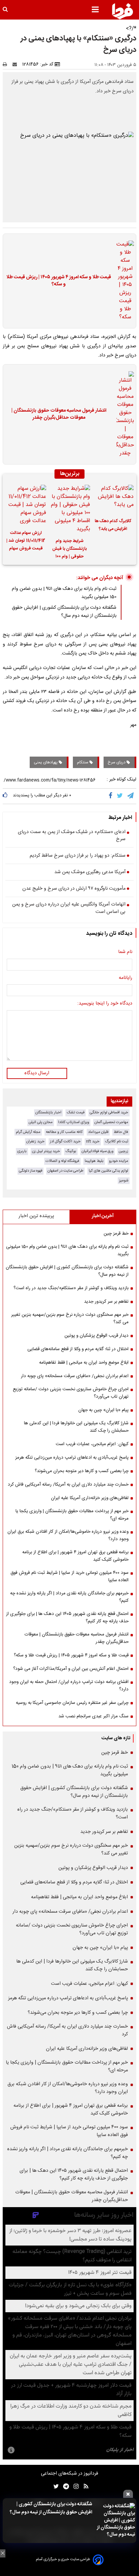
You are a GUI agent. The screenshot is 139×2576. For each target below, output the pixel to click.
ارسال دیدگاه (37, 1073)
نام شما (125, 952)
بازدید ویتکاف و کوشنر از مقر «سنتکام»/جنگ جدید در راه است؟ (71, 1288)
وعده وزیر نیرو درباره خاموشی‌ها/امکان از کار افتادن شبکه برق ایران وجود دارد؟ (68, 1535)
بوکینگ (71, 1151)
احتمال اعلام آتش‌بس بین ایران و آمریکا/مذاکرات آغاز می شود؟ (71, 1669)
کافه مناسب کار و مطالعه (64, 1132)
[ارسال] (16, 64)
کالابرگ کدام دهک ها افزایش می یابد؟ (113, 525)
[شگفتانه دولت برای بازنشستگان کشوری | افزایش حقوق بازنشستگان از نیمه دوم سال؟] (116, 2521)
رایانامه (126, 978)
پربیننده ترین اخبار (36, 1216)
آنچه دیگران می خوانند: (100, 578)
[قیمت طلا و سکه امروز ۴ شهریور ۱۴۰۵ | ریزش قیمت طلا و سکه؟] (123, 281)
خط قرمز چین (116, 1234)
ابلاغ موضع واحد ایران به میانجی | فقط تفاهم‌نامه (84, 1363)
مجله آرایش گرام (28, 1132)
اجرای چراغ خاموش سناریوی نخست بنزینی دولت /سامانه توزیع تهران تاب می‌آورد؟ (71, 1393)
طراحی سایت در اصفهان (65, 1171)
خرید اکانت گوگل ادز (65, 1141)
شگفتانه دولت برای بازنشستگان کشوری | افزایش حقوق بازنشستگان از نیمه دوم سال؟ (51, 2508)
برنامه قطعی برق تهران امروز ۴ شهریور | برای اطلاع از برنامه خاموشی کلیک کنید (75, 1556)
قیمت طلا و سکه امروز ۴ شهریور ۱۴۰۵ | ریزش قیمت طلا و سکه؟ (59, 281)
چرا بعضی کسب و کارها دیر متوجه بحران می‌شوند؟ (82, 1471)
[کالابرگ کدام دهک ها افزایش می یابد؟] (113, 499)
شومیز (124, 1181)
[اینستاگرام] (74, 2487)
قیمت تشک (76, 1112)
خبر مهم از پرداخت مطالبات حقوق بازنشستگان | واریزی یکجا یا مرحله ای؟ (72, 1515)
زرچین (123, 1151)
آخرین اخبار (103, 1216)
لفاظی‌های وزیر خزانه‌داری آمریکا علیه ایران (90, 1498)
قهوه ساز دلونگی (31, 1171)
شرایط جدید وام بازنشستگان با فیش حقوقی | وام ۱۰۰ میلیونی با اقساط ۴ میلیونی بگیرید (69, 550)
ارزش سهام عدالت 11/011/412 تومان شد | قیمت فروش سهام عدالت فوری (26, 542)
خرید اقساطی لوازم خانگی (109, 1112)
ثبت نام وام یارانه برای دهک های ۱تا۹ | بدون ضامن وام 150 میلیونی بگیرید (67, 1250)
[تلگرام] (131, 796)
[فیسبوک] (112, 796)
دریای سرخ (117, 762)
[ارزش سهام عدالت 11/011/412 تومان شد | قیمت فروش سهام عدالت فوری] (26, 505)
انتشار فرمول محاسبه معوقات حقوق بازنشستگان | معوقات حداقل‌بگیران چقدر (59, 415)
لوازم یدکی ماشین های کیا (108, 1171)
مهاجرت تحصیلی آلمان (111, 1122)
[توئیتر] (55, 2487)
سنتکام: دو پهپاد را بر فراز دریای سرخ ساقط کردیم (78, 856)
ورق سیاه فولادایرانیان (98, 1151)
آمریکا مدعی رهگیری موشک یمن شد (90, 872)
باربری (22, 1151)
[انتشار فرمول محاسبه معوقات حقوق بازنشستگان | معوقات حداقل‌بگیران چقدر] (123, 414)
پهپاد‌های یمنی (46, 762)
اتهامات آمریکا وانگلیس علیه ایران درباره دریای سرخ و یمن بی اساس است (69, 908)
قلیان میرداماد (98, 1132)
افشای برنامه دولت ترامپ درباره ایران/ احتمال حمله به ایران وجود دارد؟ (69, 1686)
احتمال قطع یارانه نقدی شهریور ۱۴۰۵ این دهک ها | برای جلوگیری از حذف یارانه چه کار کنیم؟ (67, 1618)
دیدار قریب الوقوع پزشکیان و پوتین (96, 1336)
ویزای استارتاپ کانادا (74, 1122)
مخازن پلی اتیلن (41, 1122)
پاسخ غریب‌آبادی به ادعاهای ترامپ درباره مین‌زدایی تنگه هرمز (72, 1458)
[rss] (84, 2487)
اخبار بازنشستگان (48, 1112)
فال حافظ (121, 1132)
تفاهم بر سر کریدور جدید (106, 1302)
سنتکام (83, 762)
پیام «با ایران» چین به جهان (103, 1410)
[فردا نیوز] (122, 11)
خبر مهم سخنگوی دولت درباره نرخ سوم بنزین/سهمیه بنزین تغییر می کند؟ (70, 1318)
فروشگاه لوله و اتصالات (62, 1161)
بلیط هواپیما (94, 1161)
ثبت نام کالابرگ (117, 1141)
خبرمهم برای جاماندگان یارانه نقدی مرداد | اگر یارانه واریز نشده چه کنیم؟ (69, 1597)
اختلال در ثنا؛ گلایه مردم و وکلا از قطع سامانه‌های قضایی (78, 1349)
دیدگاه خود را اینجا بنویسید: (105, 1004)
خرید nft (93, 1141)
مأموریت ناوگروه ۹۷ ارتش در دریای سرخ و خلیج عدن (74, 889)
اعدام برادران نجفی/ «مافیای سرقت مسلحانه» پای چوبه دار (75, 1376)
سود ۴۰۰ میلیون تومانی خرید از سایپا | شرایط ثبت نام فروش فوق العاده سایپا (69, 1577)
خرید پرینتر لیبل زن (46, 1151)
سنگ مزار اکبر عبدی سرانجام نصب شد (93, 1716)
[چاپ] (7, 64)
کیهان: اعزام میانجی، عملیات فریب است (92, 1444)
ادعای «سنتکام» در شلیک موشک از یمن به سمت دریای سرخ (72, 836)
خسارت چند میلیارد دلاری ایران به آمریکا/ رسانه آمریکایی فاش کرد (68, 1485)
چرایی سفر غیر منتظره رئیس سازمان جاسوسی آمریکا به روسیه (72, 1703)
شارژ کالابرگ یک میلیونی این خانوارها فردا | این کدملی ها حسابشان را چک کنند (76, 1427)
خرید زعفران (35, 1141)
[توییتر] (120, 796)
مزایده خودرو (119, 1161)
